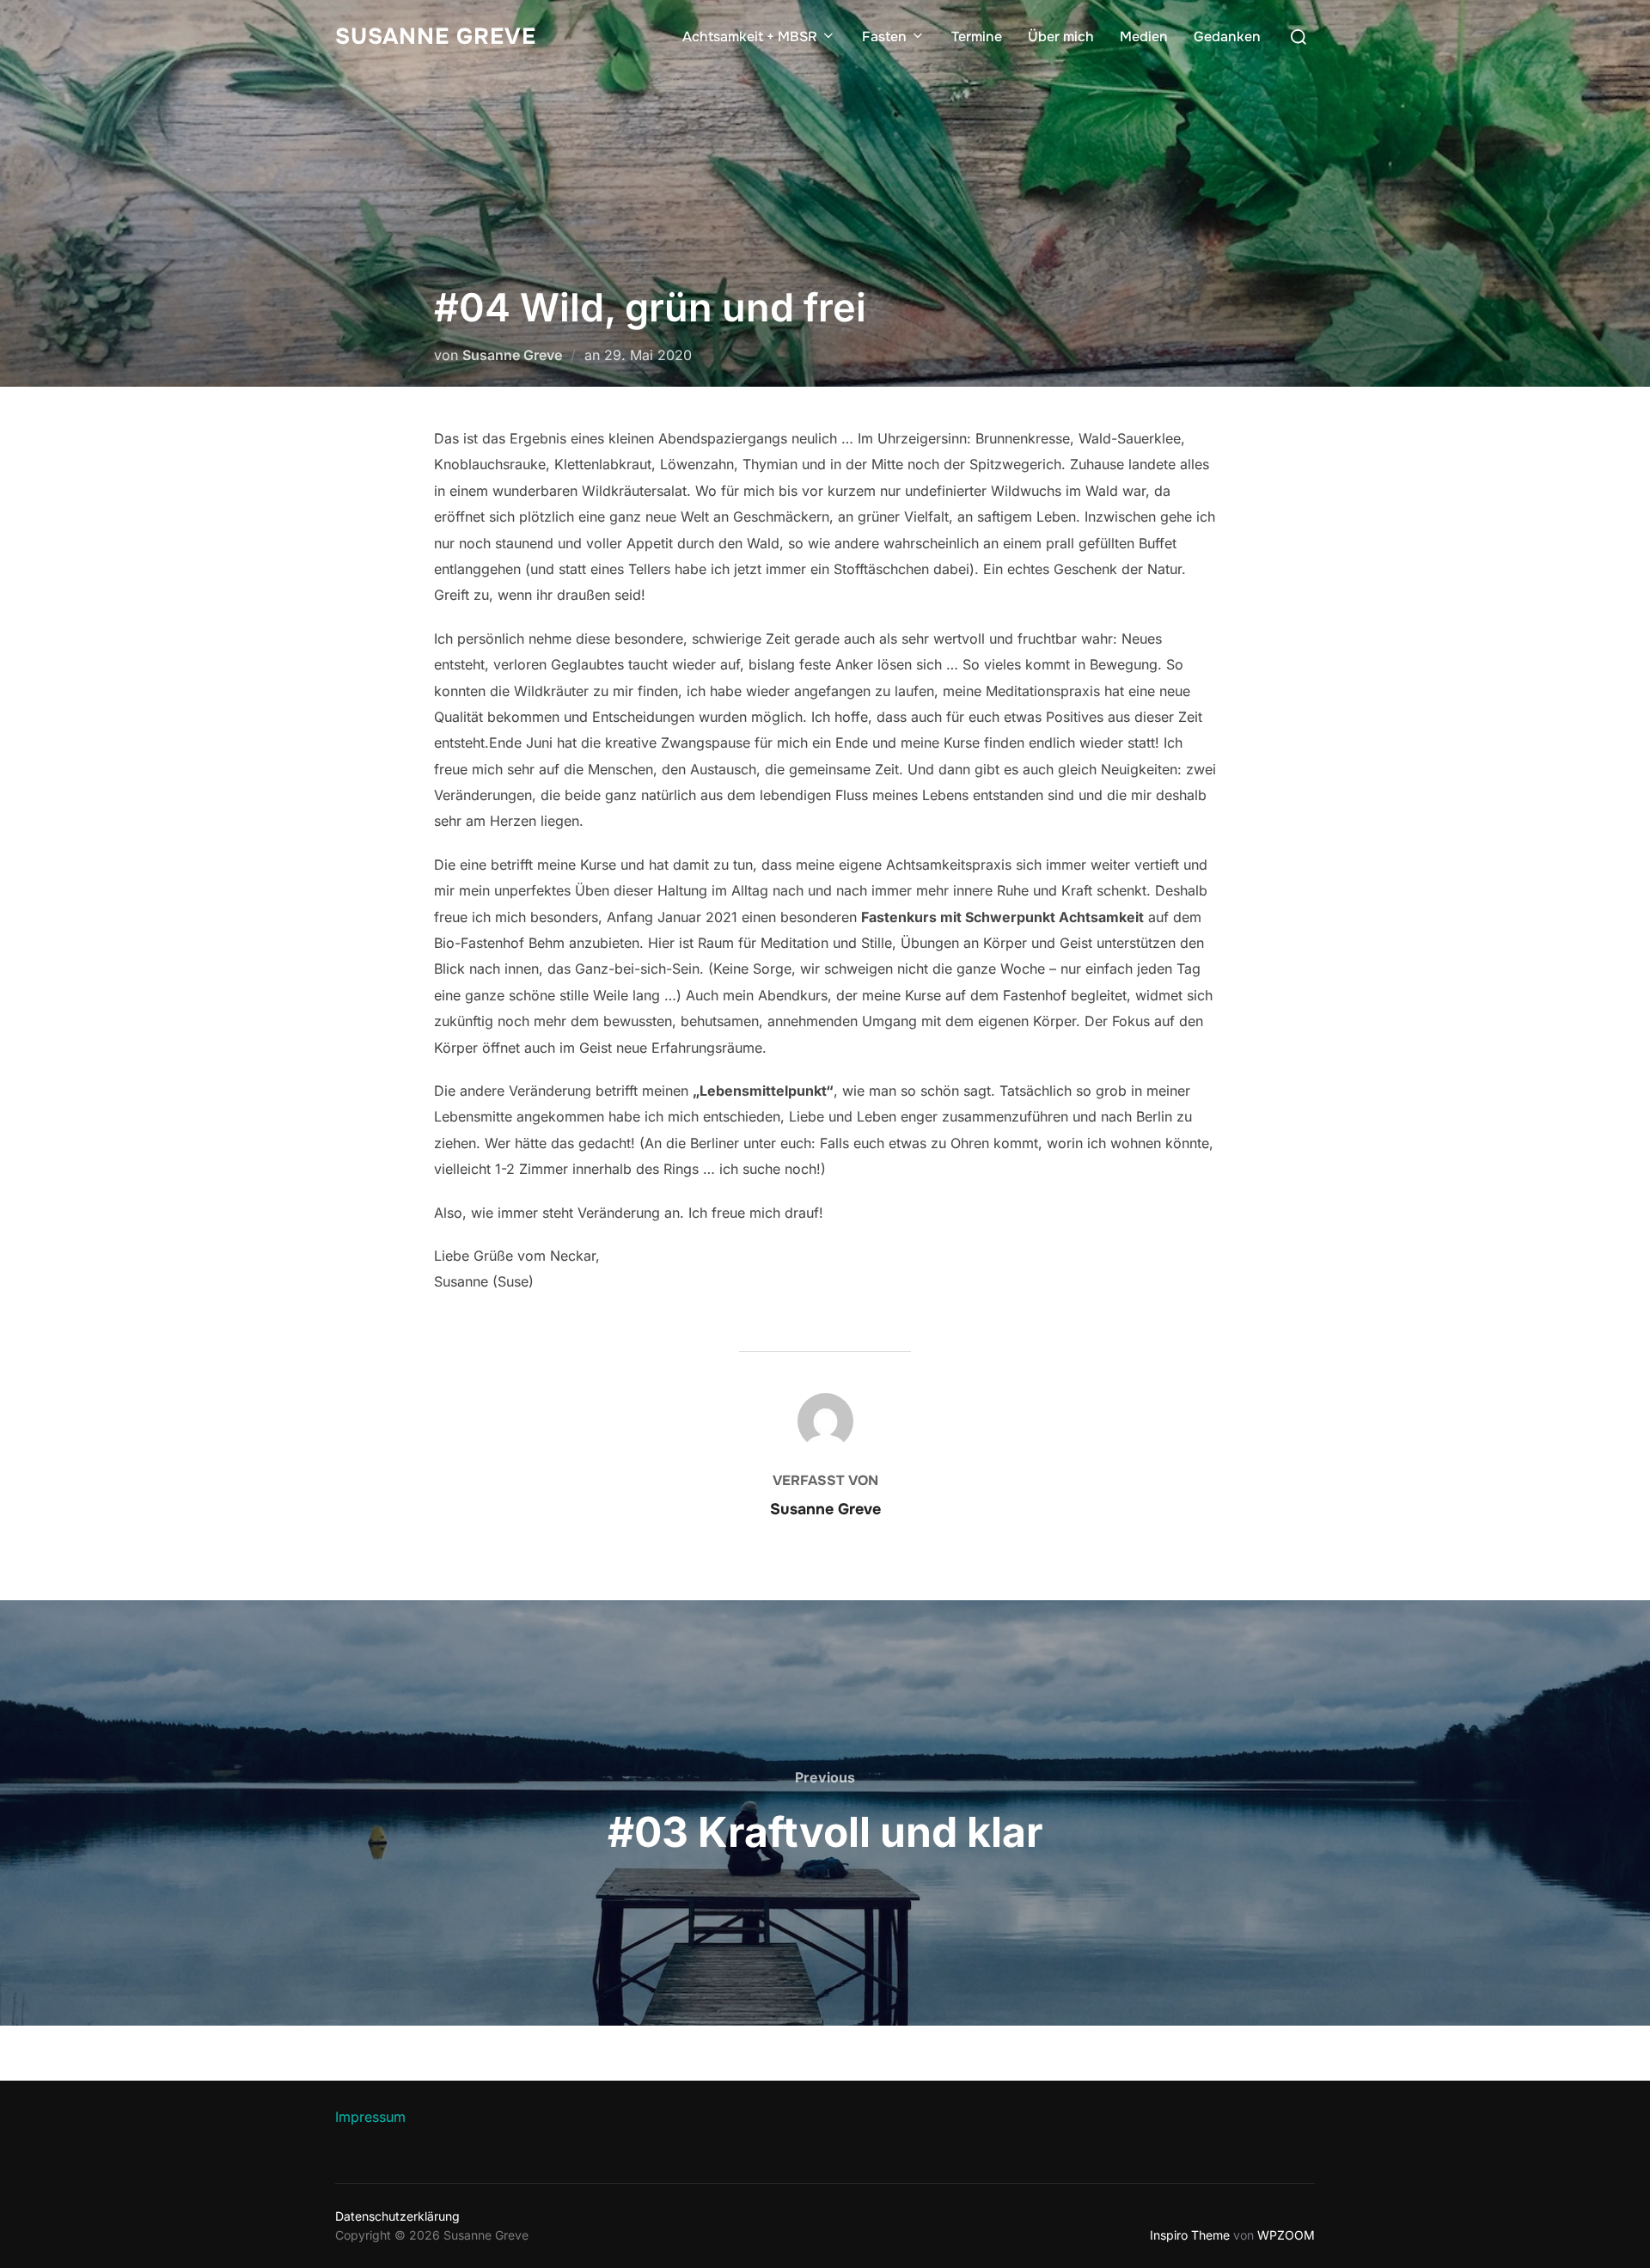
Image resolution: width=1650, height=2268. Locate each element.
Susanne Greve (436, 37)
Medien (1144, 37)
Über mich (1061, 37)
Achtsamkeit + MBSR (750, 37)
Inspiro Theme (1190, 2235)
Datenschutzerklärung (397, 2216)
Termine (977, 37)
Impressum (370, 2117)
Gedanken (1227, 37)
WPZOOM (1286, 2235)
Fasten (884, 37)
